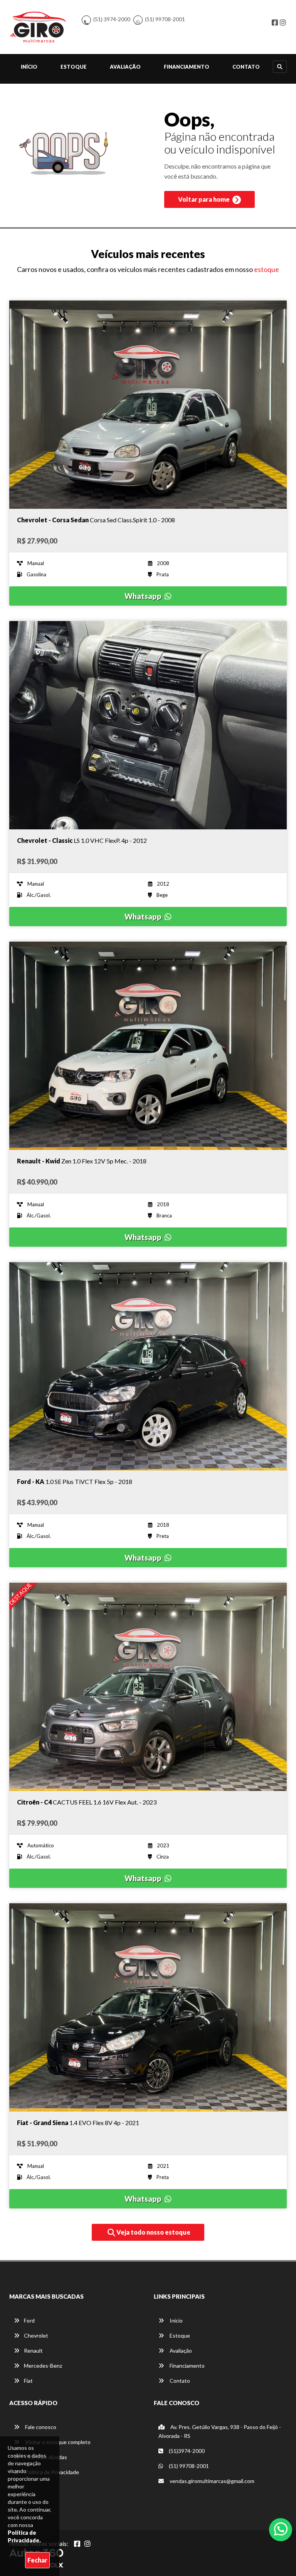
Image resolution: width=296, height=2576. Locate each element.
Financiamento (187, 67)
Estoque (74, 67)
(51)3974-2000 (186, 2451)
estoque (267, 269)
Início (29, 67)
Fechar (37, 2560)
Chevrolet (36, 2335)
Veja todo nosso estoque (153, 2232)
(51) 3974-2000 (112, 19)
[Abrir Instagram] (87, 2544)
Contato (246, 67)
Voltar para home (204, 199)
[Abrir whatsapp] (281, 2529)
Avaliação (125, 67)
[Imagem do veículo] (148, 405)
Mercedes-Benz (43, 2366)
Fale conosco (40, 2427)
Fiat (28, 2381)
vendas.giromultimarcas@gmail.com (211, 2481)
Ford (29, 2320)
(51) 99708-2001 (165, 19)
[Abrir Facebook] (77, 2544)
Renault (33, 2351)
